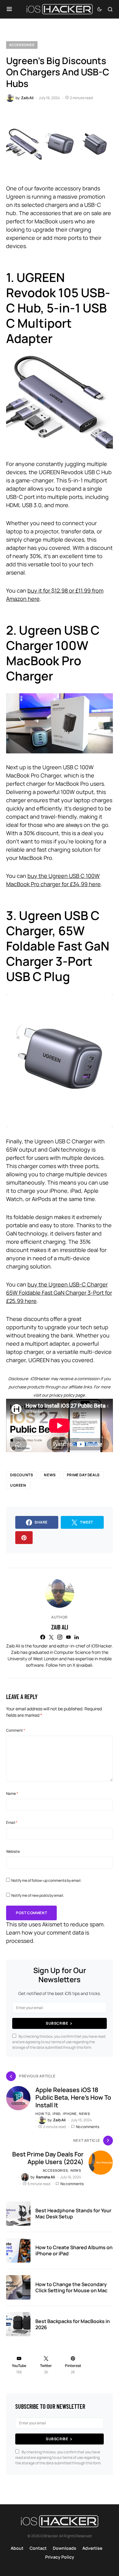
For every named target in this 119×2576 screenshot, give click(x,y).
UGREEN (18, 1485)
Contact (38, 2548)
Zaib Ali (60, 1627)
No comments (88, 2127)
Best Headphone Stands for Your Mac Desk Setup (73, 2213)
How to (43, 2114)
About (17, 2548)
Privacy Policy (60, 2557)
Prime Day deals (83, 1475)
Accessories (22, 45)
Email (12, 1822)
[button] (9, 9)
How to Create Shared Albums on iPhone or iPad (74, 2250)
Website (13, 1851)
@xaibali (84, 1665)
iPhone (70, 2114)
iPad (56, 2114)
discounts (22, 1475)
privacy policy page (67, 1395)
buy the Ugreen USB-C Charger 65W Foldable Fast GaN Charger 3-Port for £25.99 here (59, 1293)
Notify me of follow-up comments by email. (46, 1880)
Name (12, 1793)
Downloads (65, 2548)
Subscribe (57, 2023)
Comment (16, 1730)
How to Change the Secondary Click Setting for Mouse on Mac (71, 2287)
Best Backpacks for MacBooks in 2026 (73, 2324)
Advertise (92, 2548)
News (50, 1475)
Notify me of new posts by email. (38, 1895)
